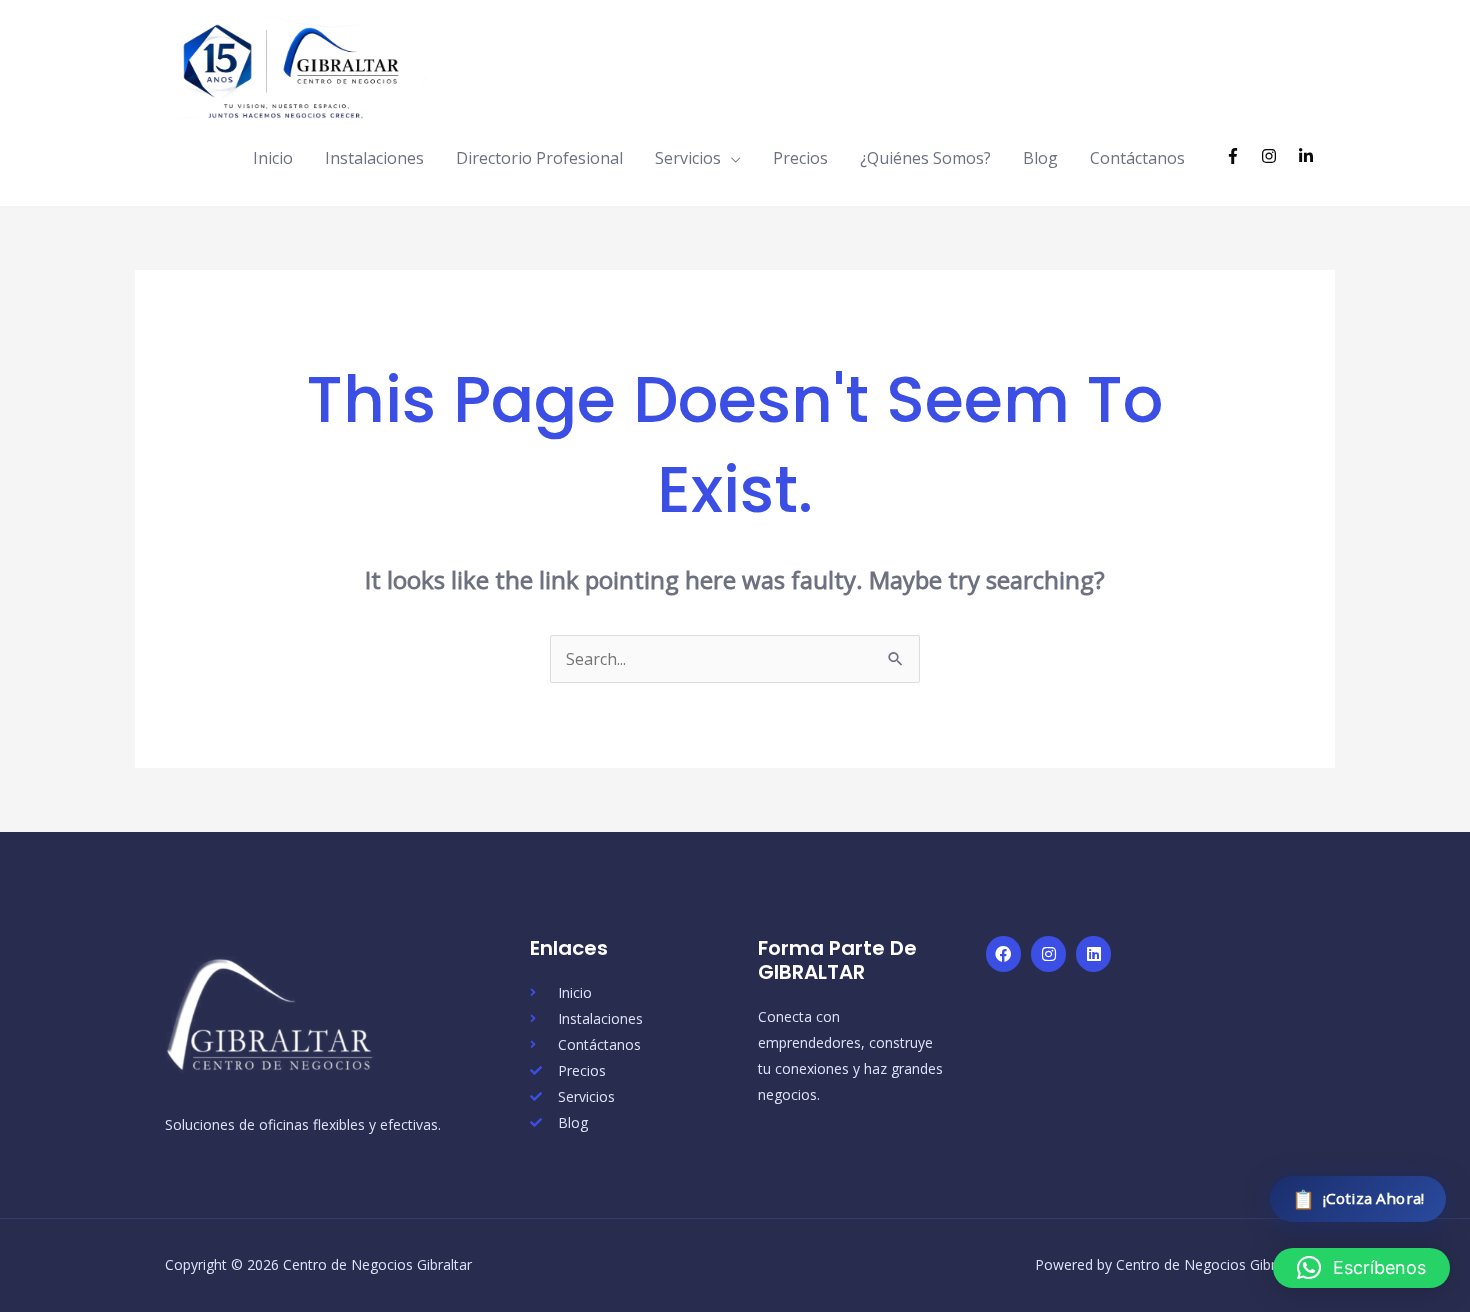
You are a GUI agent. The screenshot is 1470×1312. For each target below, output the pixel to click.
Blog (1040, 158)
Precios (800, 158)
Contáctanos (1137, 158)
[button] (1361, 1268)
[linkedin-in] (1308, 156)
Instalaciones (374, 158)
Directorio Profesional (539, 158)
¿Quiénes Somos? (925, 158)
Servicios (688, 158)
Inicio (273, 158)
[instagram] (1277, 156)
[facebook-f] (1241, 156)
